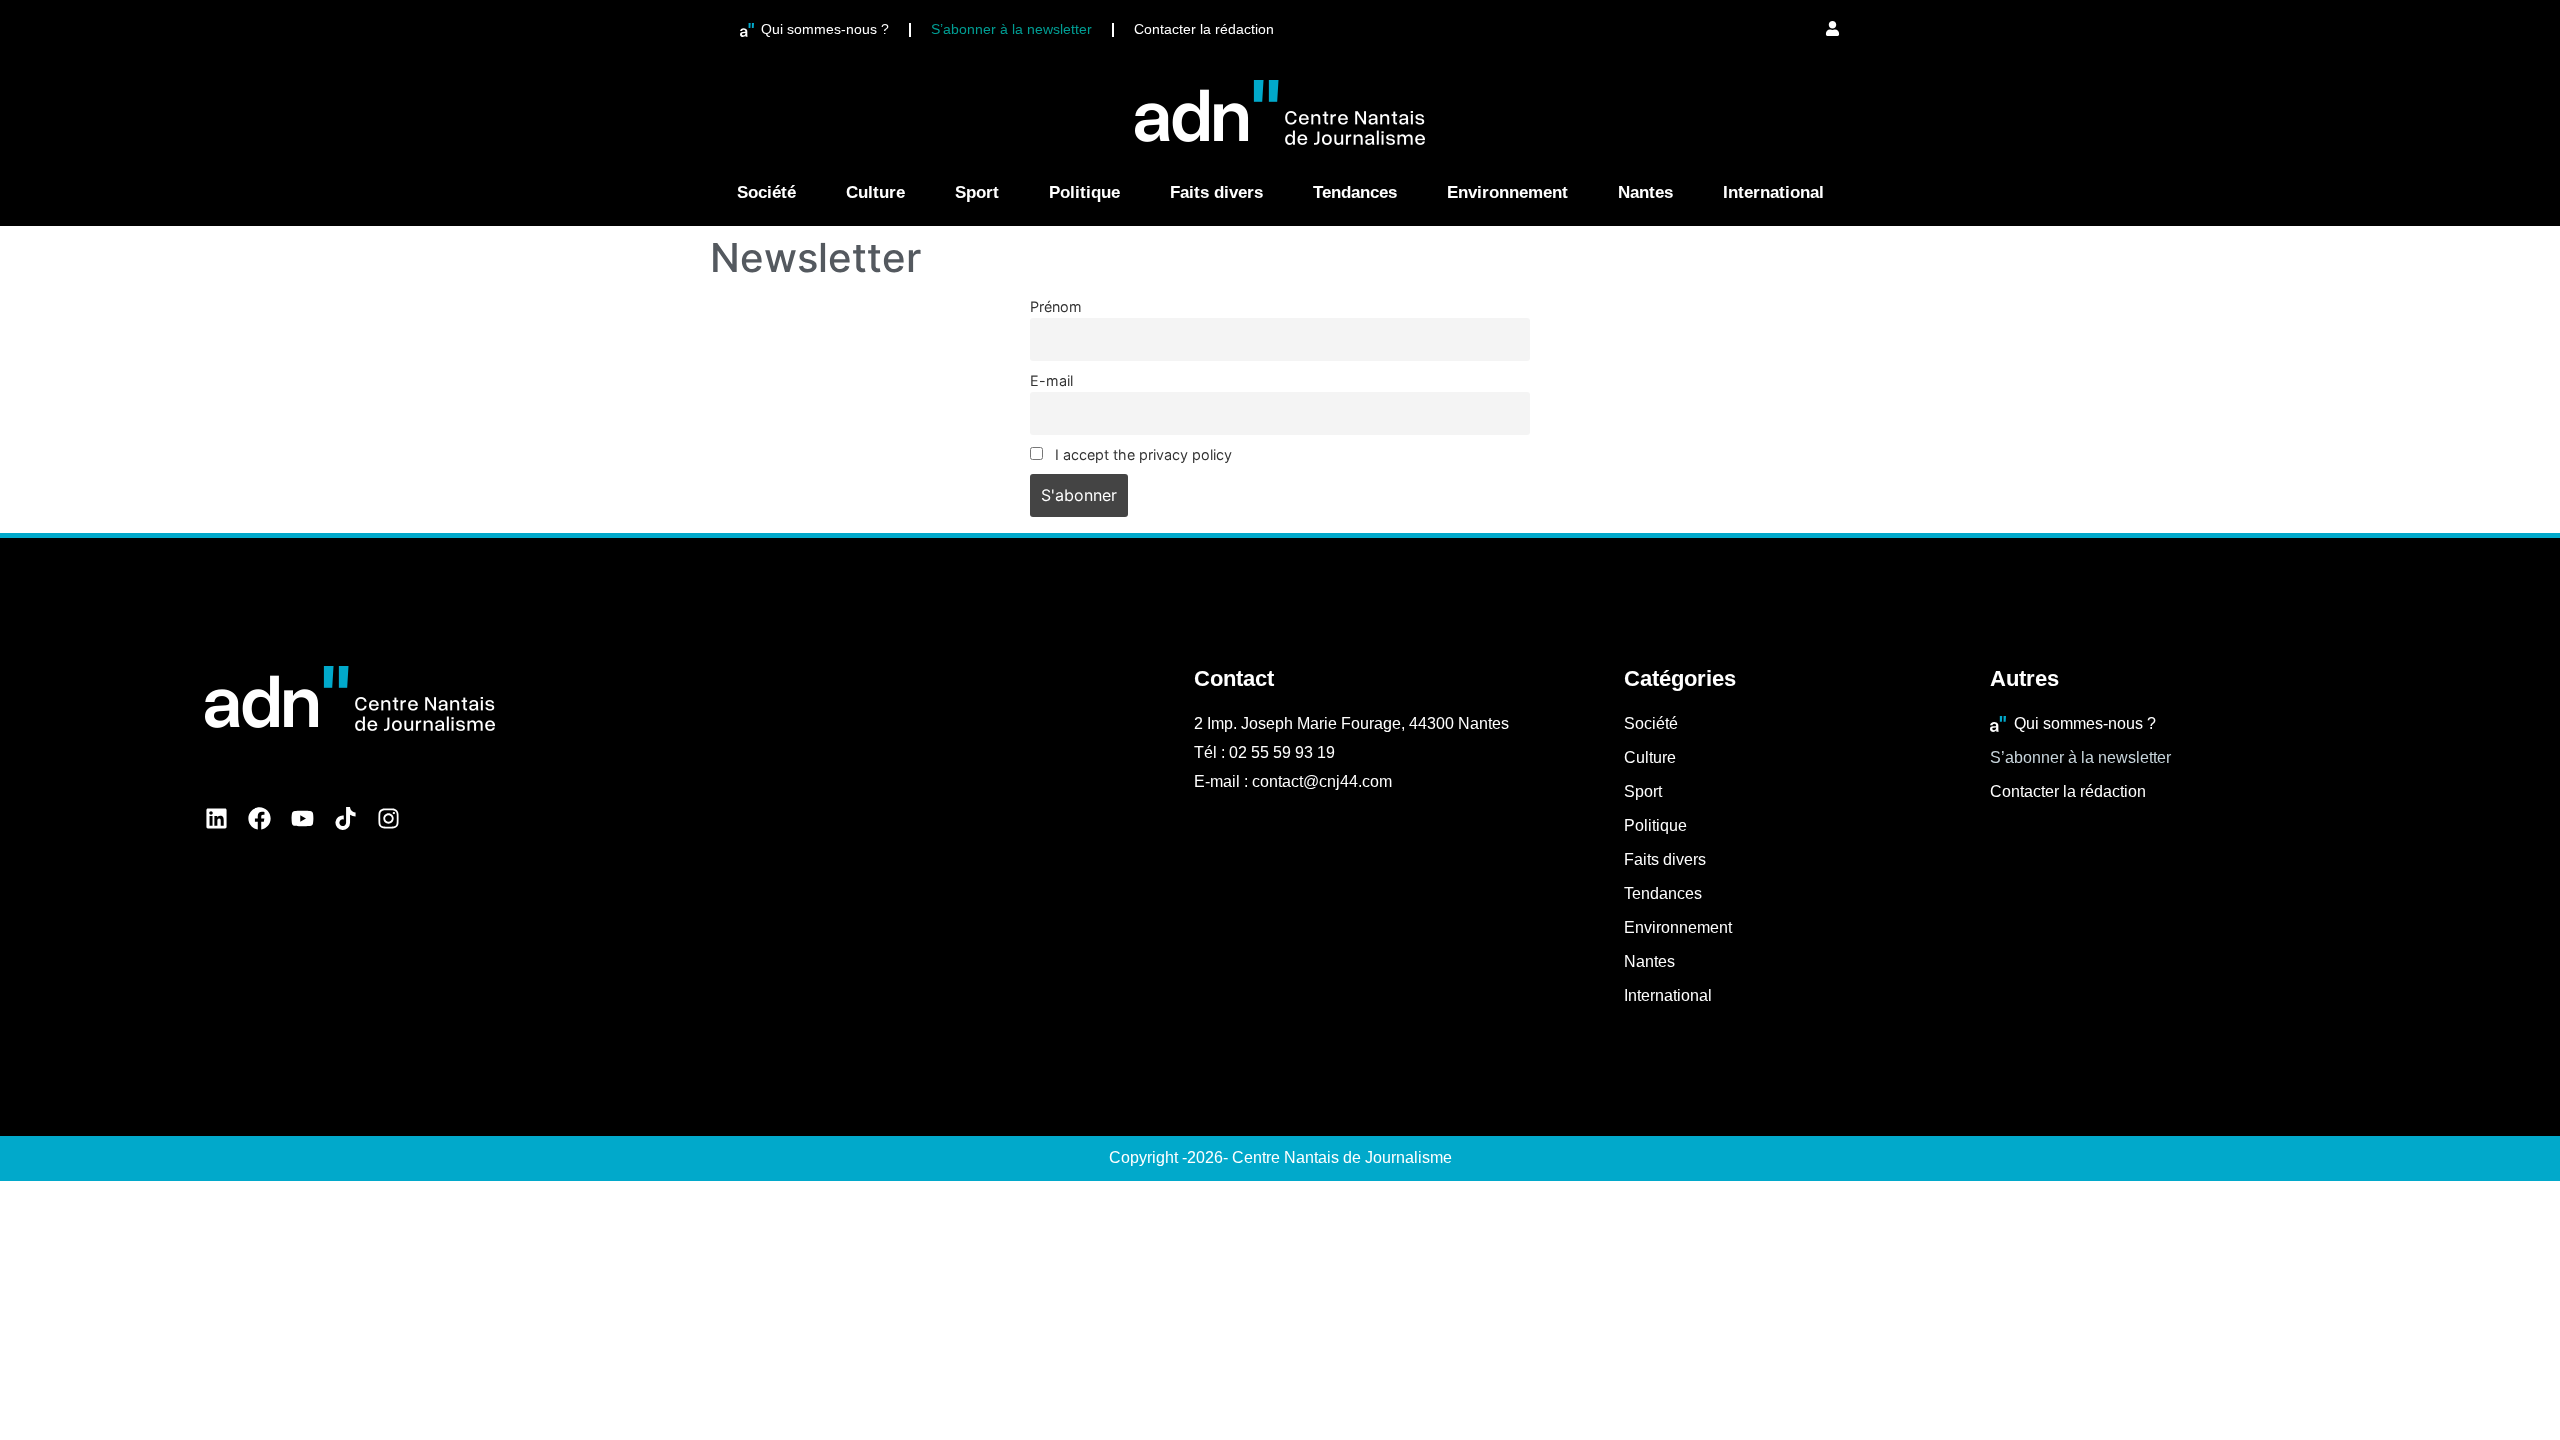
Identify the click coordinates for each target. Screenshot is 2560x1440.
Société (766, 192)
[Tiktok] (345, 818)
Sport (977, 192)
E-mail (1051, 380)
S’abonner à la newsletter (1011, 29)
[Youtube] (302, 818)
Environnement (1507, 192)
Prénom (1056, 306)
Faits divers (1216, 192)
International (1773, 192)
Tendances (1355, 192)
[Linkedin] (216, 818)
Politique (1084, 192)
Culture (875, 192)
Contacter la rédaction (1204, 29)
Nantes (1645, 192)
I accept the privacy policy (1141, 454)
